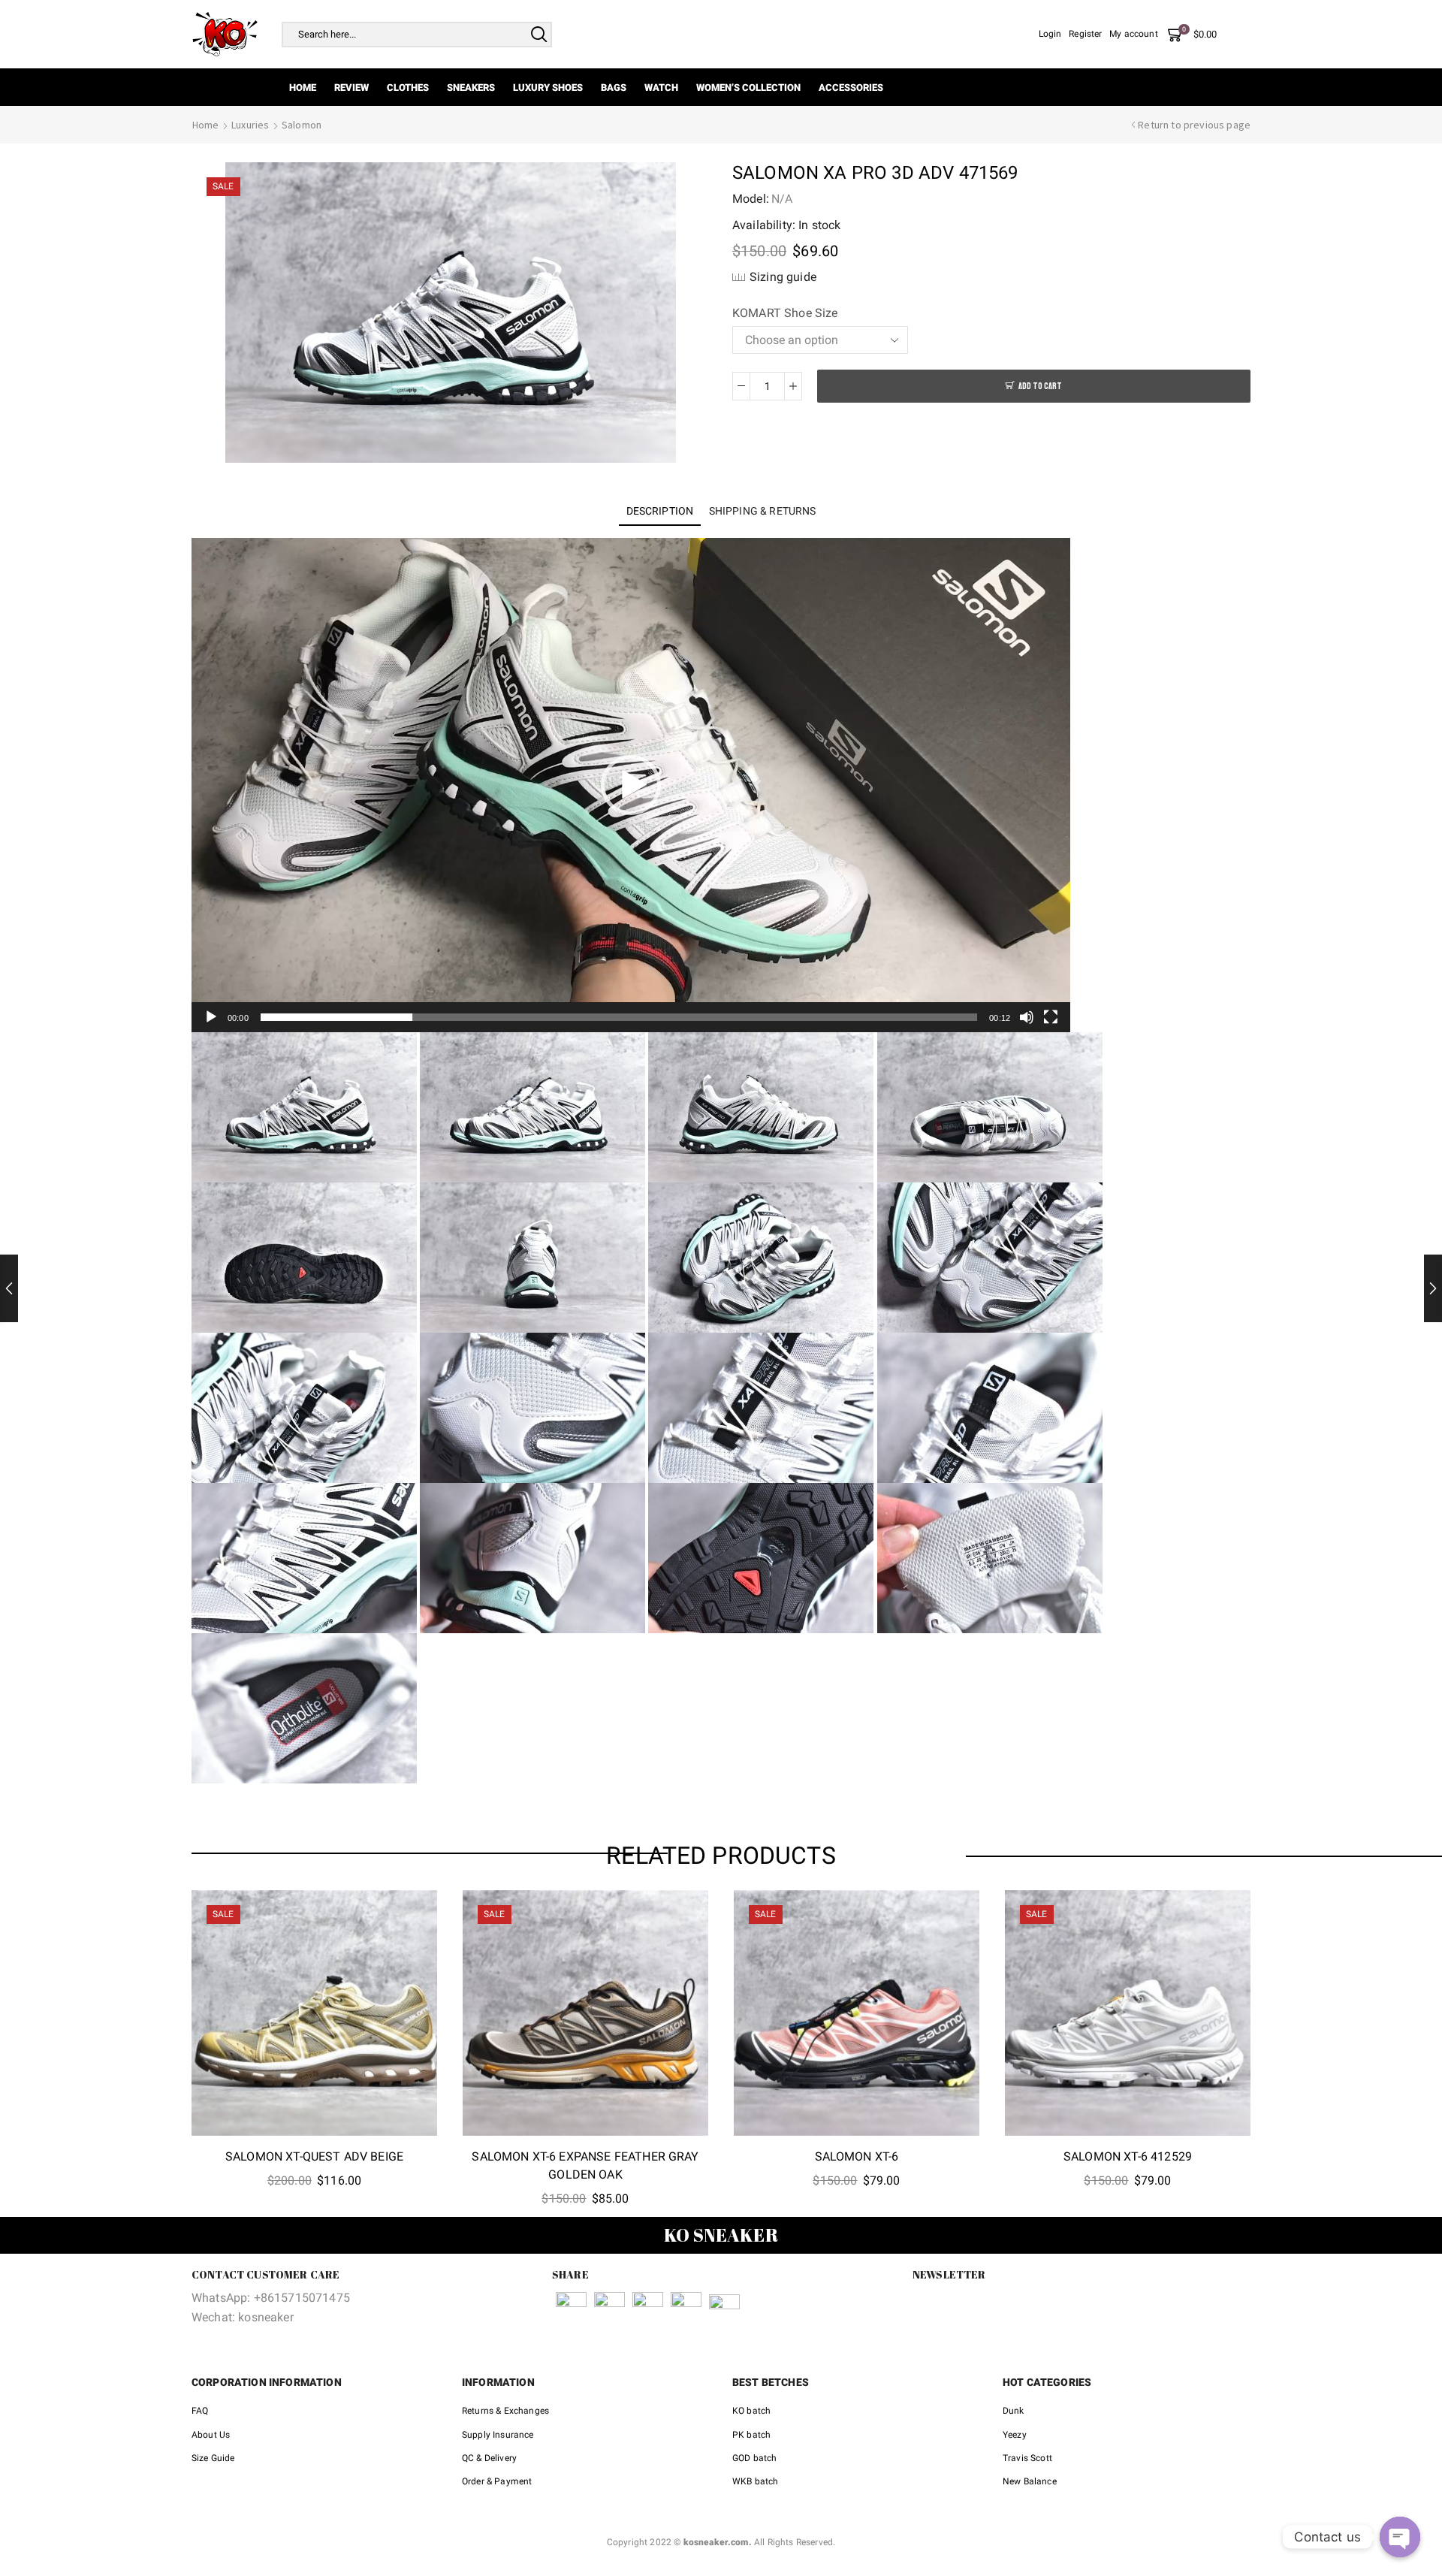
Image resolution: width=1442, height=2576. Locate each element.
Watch (661, 88)
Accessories (851, 88)
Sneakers (471, 88)
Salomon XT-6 (857, 2156)
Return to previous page (1194, 125)
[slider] (619, 1017)
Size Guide (213, 2458)
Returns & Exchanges (505, 2411)
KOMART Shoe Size (785, 313)
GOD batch (754, 2458)
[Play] (211, 1017)
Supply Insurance (498, 2435)
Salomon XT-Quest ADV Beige (314, 2156)
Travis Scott (1027, 2458)
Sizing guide (783, 277)
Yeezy (1015, 2435)
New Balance (1030, 2481)
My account (1134, 34)
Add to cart (1040, 387)
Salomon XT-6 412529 (1128, 2156)
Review (351, 88)
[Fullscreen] (1051, 1017)
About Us (211, 2435)
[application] (631, 785)
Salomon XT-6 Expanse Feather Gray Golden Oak (585, 2165)
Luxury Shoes (548, 88)
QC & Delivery (489, 2458)
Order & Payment (497, 2481)
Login (1050, 34)
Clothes (408, 88)
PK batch (751, 2435)
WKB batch (755, 2481)
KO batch (751, 2411)
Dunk (1014, 2411)
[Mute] (1027, 1017)
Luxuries (250, 125)
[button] (631, 785)
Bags (614, 88)
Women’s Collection (748, 88)
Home (303, 88)
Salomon (302, 125)
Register (1085, 34)
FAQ (200, 2411)
